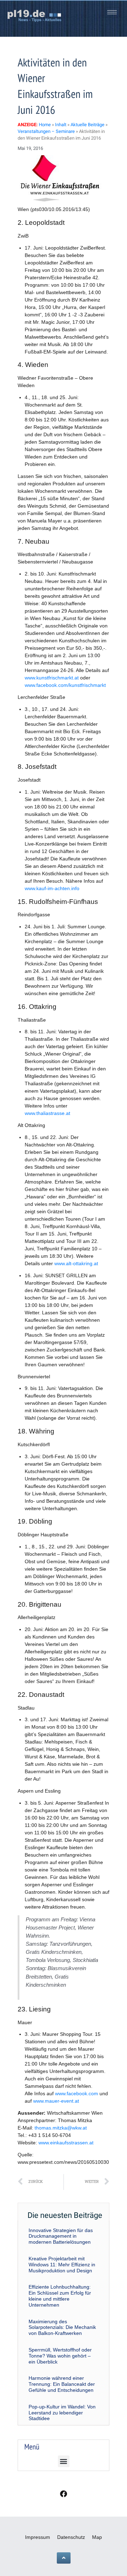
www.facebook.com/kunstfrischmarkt (65, 685)
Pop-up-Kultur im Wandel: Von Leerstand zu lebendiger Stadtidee (62, 2413)
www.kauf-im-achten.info (52, 888)
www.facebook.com (77, 2093)
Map (97, 2537)
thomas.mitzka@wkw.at (61, 2128)
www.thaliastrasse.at (47, 1113)
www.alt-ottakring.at (76, 1263)
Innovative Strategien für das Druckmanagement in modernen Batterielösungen (61, 2236)
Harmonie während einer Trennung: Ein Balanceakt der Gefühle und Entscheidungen (62, 2384)
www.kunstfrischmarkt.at (52, 678)
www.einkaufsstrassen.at (66, 2143)
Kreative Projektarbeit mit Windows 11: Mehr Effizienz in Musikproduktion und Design (62, 2265)
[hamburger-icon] (112, 12)
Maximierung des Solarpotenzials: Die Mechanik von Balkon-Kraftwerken (62, 2327)
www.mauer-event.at (56, 2101)
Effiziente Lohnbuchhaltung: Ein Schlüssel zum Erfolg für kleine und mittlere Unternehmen (60, 2296)
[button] (64, 2461)
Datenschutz (71, 2537)
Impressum (38, 2537)
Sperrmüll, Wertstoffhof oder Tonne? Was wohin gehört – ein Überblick (60, 2356)
